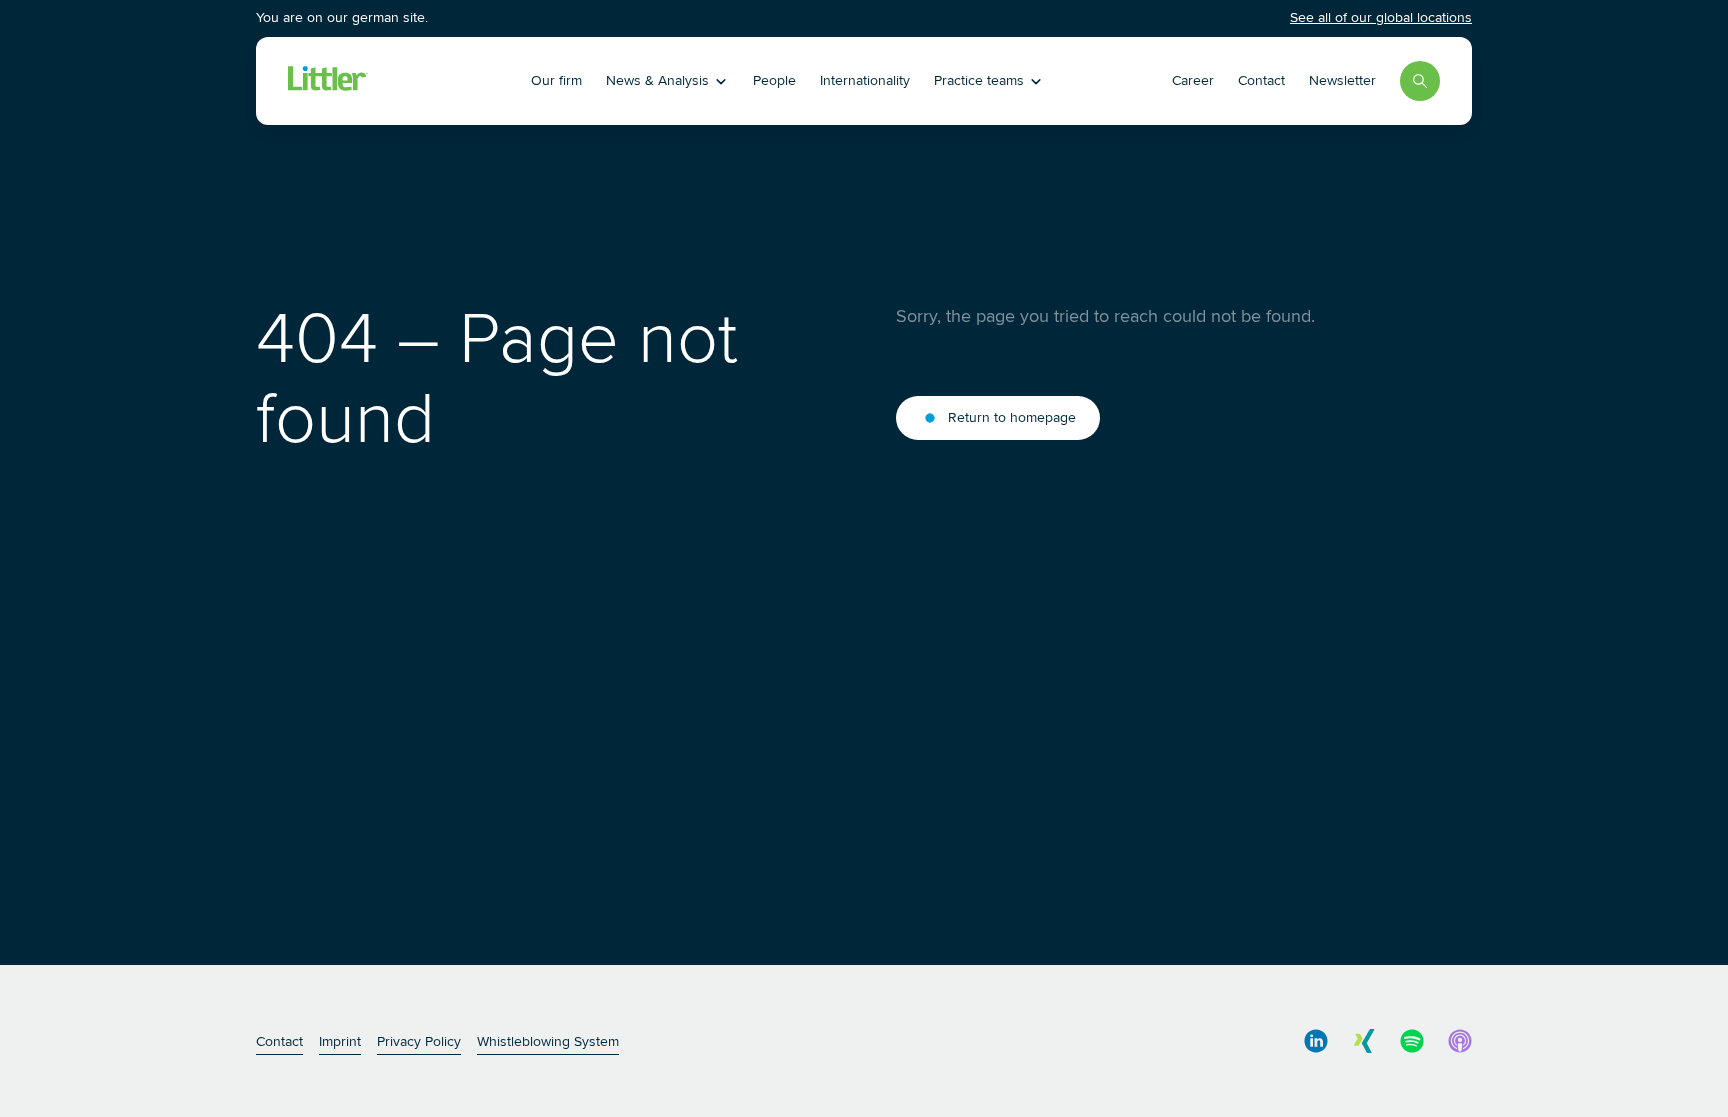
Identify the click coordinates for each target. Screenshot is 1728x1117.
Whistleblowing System (548, 1041)
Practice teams (979, 80)
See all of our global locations (1381, 17)
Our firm (556, 80)
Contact (1261, 80)
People (774, 80)
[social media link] (1316, 1041)
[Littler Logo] (403, 81)
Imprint (340, 1041)
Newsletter (1342, 80)
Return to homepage (1012, 417)
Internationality (865, 80)
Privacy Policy (419, 1041)
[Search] (1420, 81)
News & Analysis (657, 80)
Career (1193, 80)
